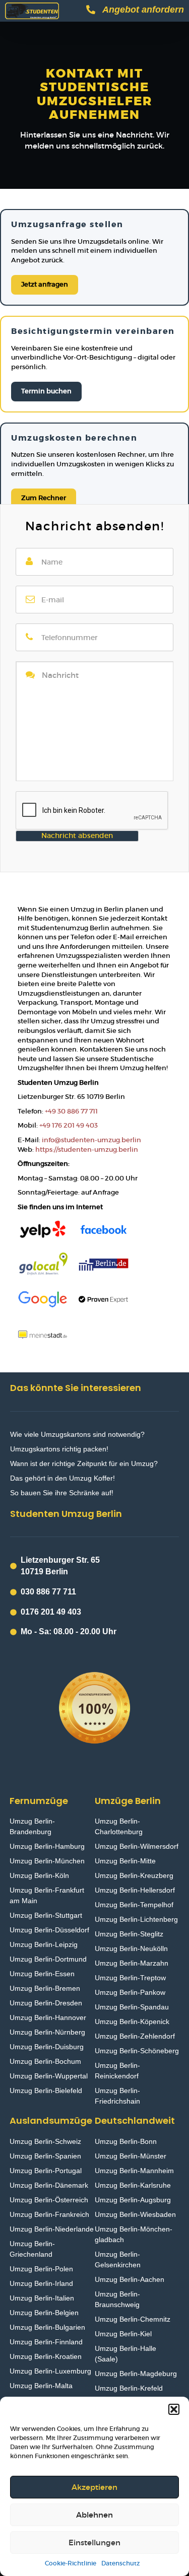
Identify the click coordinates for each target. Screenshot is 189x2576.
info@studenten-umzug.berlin (91, 1140)
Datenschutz (120, 2563)
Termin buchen (46, 391)
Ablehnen (94, 2515)
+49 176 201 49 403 (69, 1125)
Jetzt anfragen (45, 284)
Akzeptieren (94, 2487)
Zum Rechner (44, 498)
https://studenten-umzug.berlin (87, 1150)
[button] (174, 2409)
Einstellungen (94, 2543)
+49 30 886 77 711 (71, 1111)
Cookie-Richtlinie (71, 2563)
